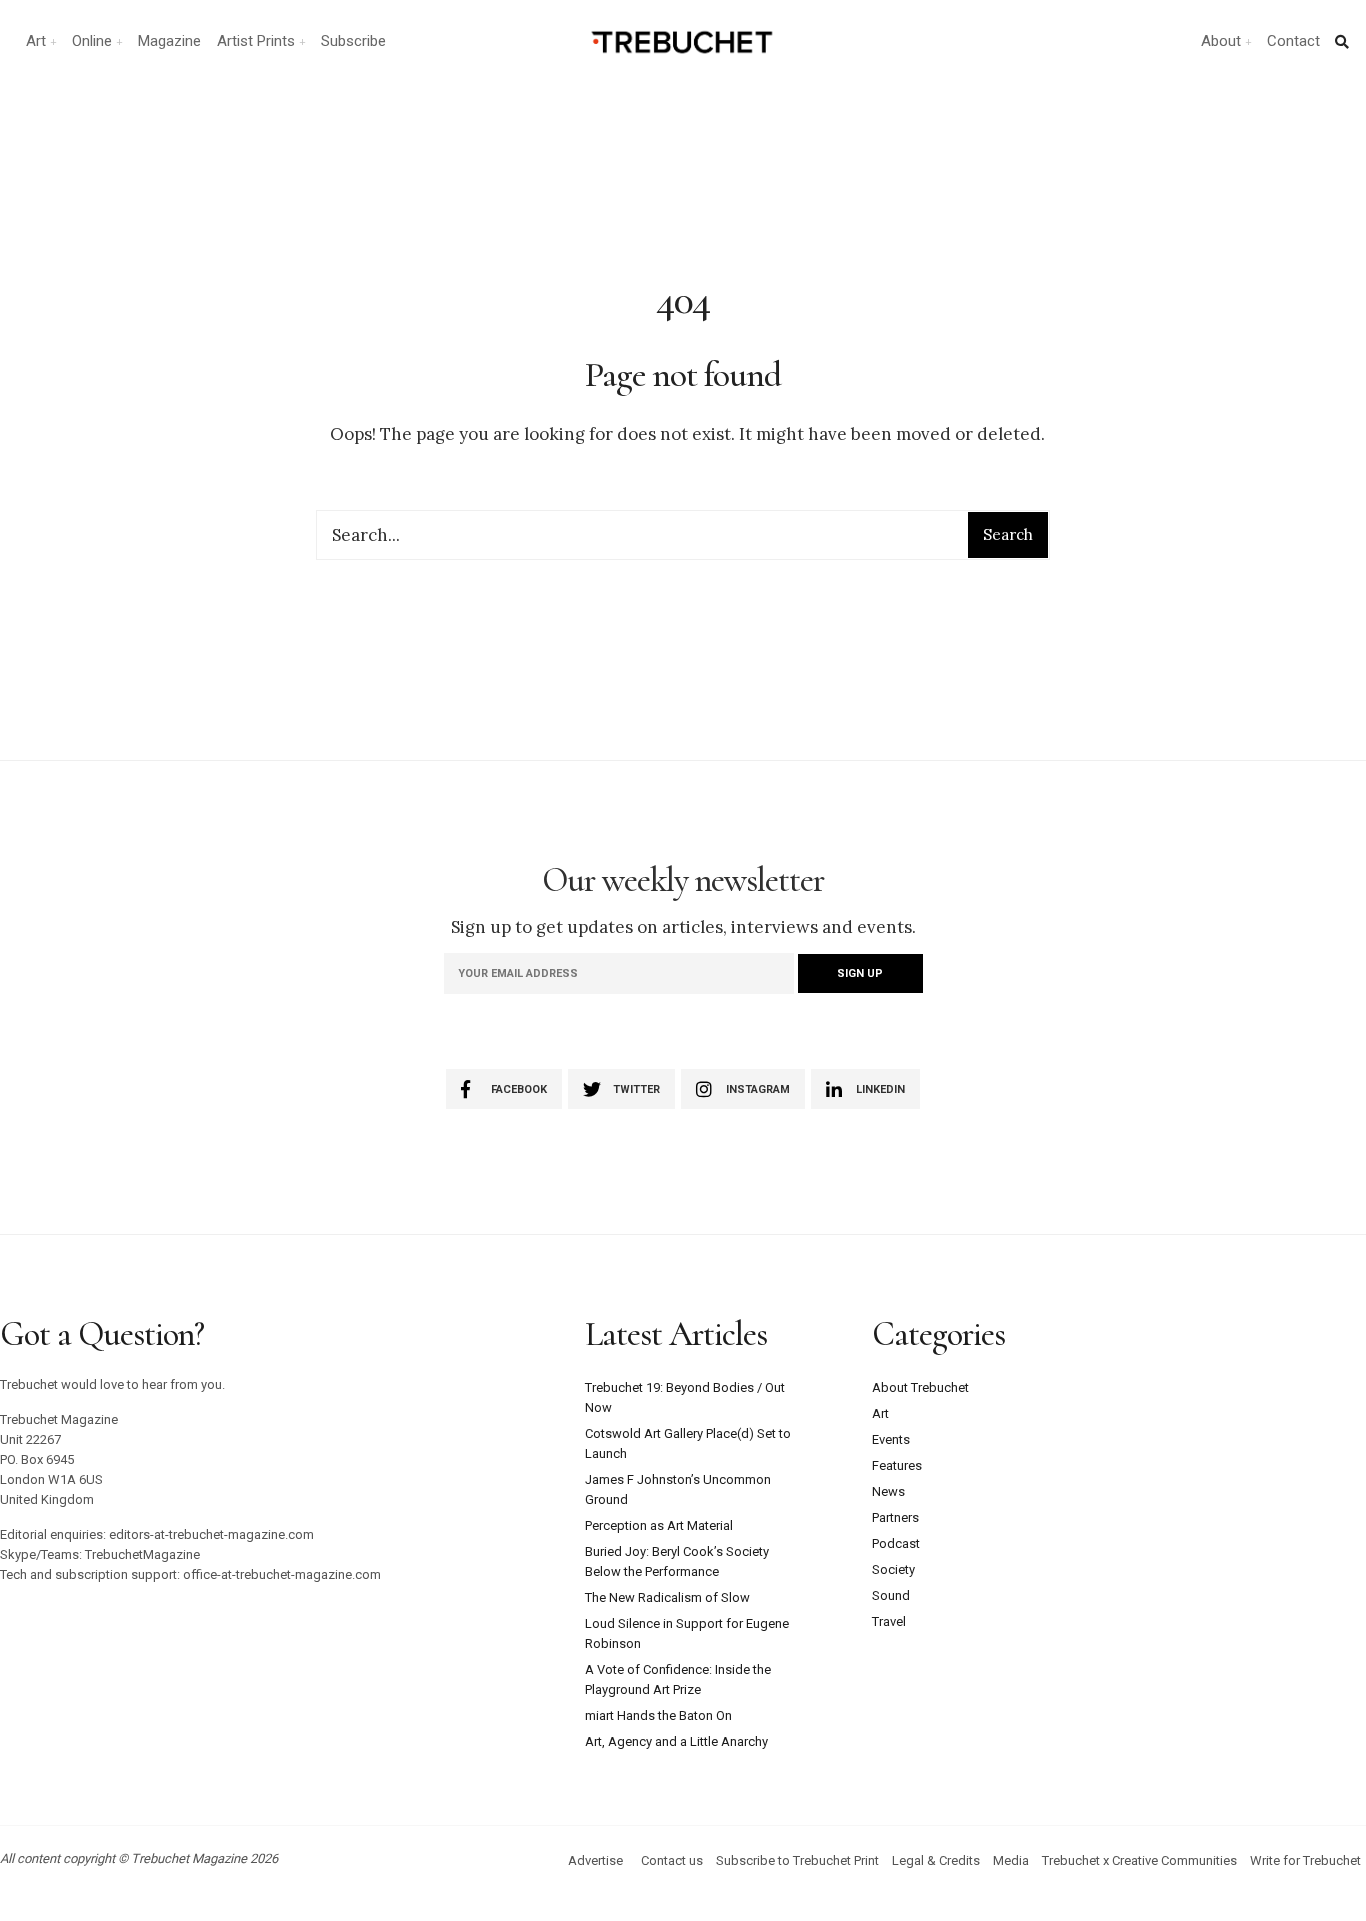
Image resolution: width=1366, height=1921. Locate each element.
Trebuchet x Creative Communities (1139, 1860)
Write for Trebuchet (1305, 1860)
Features (897, 1465)
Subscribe (353, 41)
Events (891, 1439)
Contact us (672, 1860)
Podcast (896, 1543)
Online (92, 41)
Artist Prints (256, 41)
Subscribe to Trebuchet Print (797, 1860)
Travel (889, 1621)
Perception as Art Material (659, 1525)
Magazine (169, 41)
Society (893, 1569)
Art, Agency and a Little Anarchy (676, 1741)
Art (36, 41)
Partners (895, 1517)
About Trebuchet (920, 1387)
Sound (891, 1595)
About (1221, 41)
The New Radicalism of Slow (667, 1597)
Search (1008, 534)
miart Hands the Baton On (658, 1715)
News (888, 1491)
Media (1011, 1860)
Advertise (595, 1860)
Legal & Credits (936, 1860)
